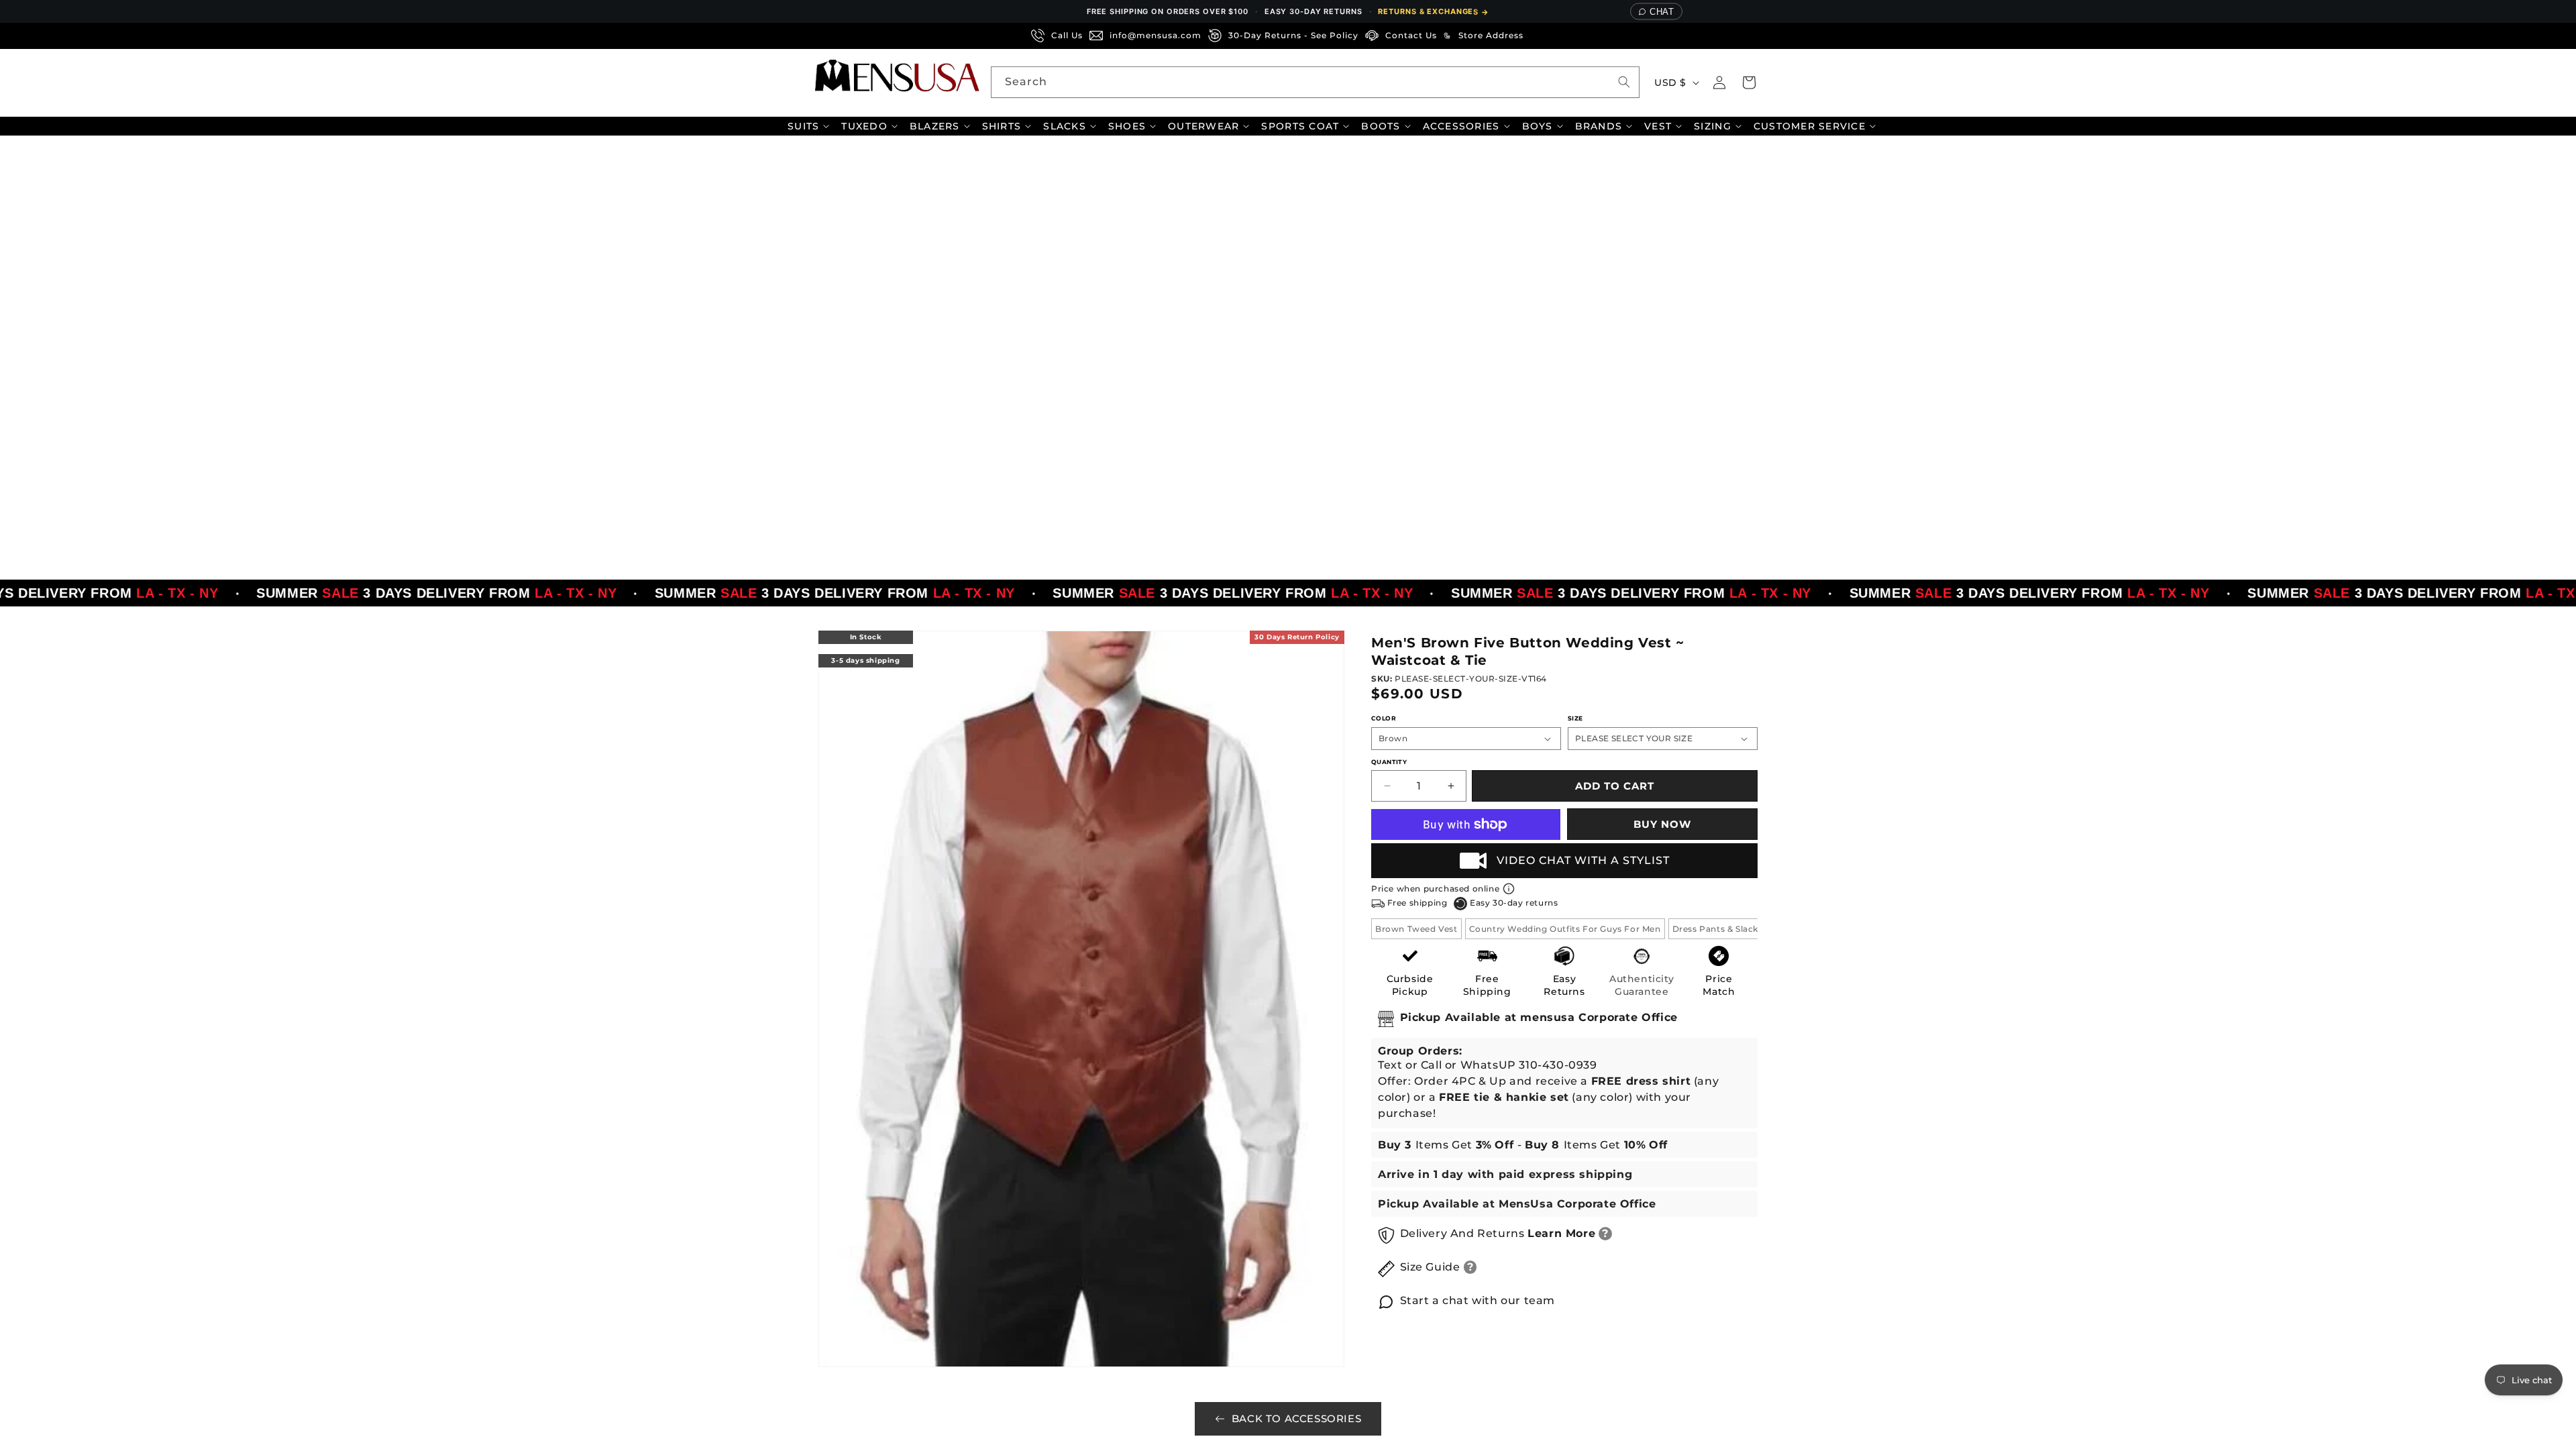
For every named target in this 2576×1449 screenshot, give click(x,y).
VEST (1658, 126)
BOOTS (1381, 126)
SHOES (1127, 126)
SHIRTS (1002, 126)
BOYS (1538, 126)
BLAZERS (935, 126)
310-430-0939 (1558, 1065)
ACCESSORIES (1461, 126)
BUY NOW (1662, 824)
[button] (1749, 83)
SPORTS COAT (1300, 126)
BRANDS (1599, 126)
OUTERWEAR (1203, 126)
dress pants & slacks (1718, 929)
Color (1384, 718)
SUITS (803, 126)
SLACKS (1065, 126)
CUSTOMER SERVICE (1810, 126)
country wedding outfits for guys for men (1565, 929)
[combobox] (1315, 82)
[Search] (1624, 82)
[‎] (1534, 36)
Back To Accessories (1296, 1418)
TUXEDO (864, 126)
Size (1575, 718)
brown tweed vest (1416, 929)
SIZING (1713, 126)
